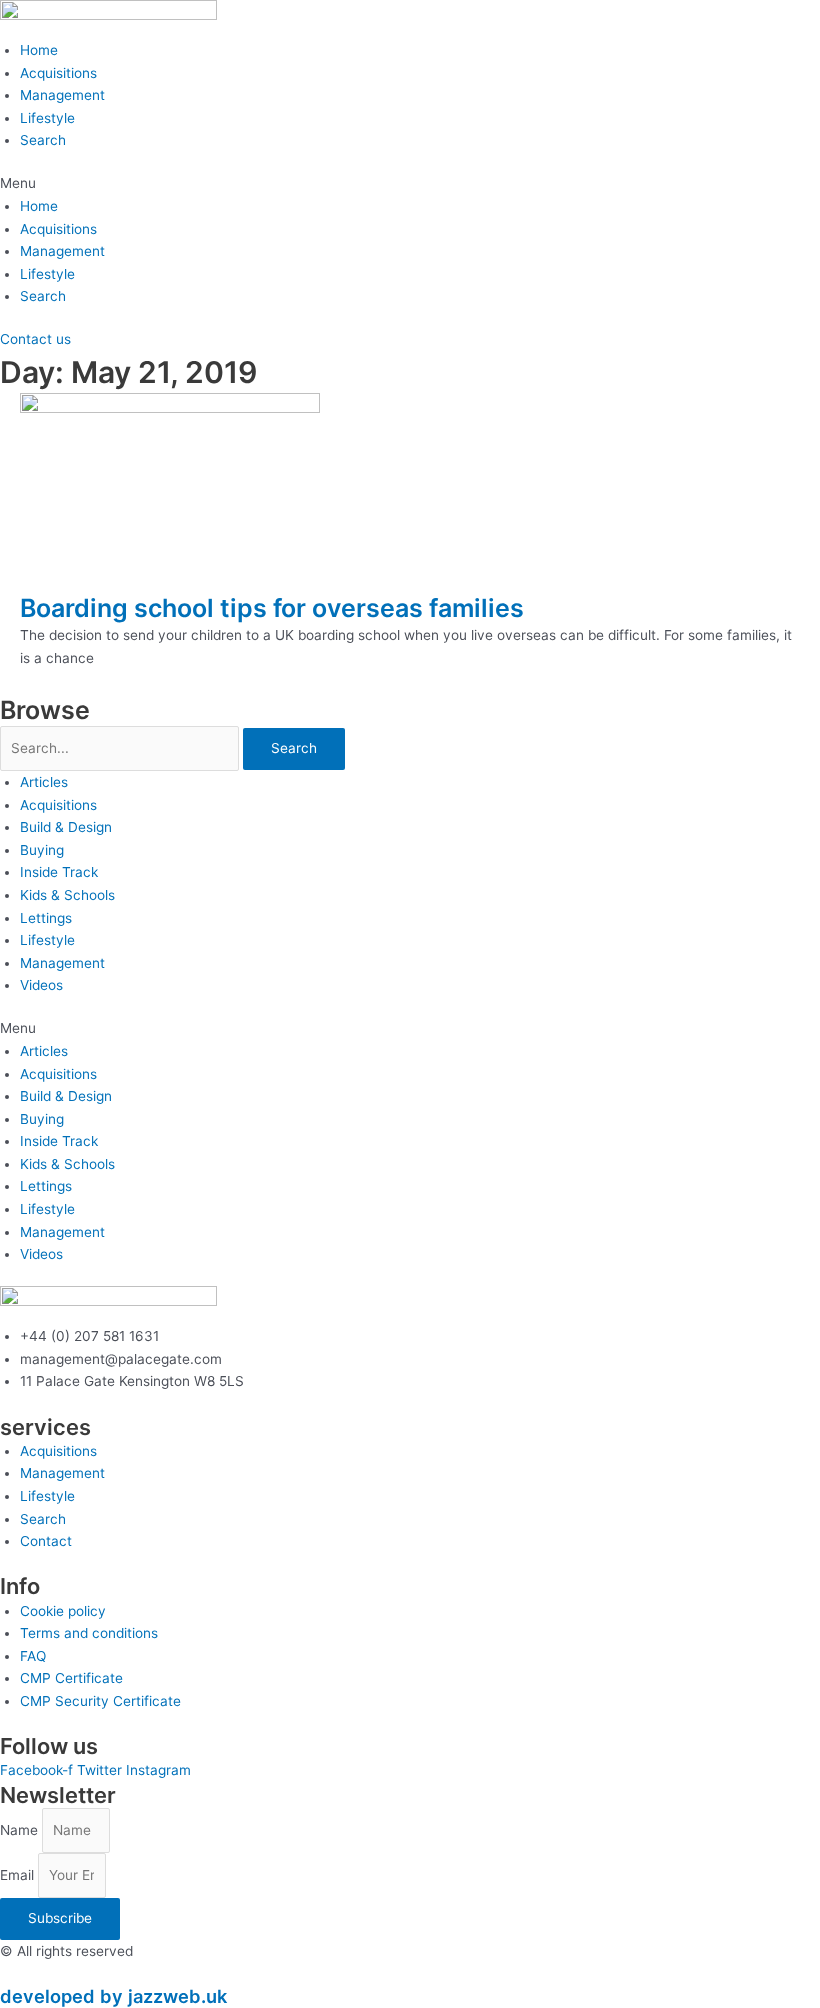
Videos (41, 985)
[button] (410, 183)
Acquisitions (58, 73)
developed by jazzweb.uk (113, 1996)
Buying (42, 850)
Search (43, 140)
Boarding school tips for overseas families (272, 608)
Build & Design (66, 827)
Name (21, 1830)
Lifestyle (47, 118)
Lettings (46, 918)
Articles (44, 782)
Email (19, 1875)
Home (39, 50)
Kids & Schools (67, 895)
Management (62, 95)
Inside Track (59, 872)
